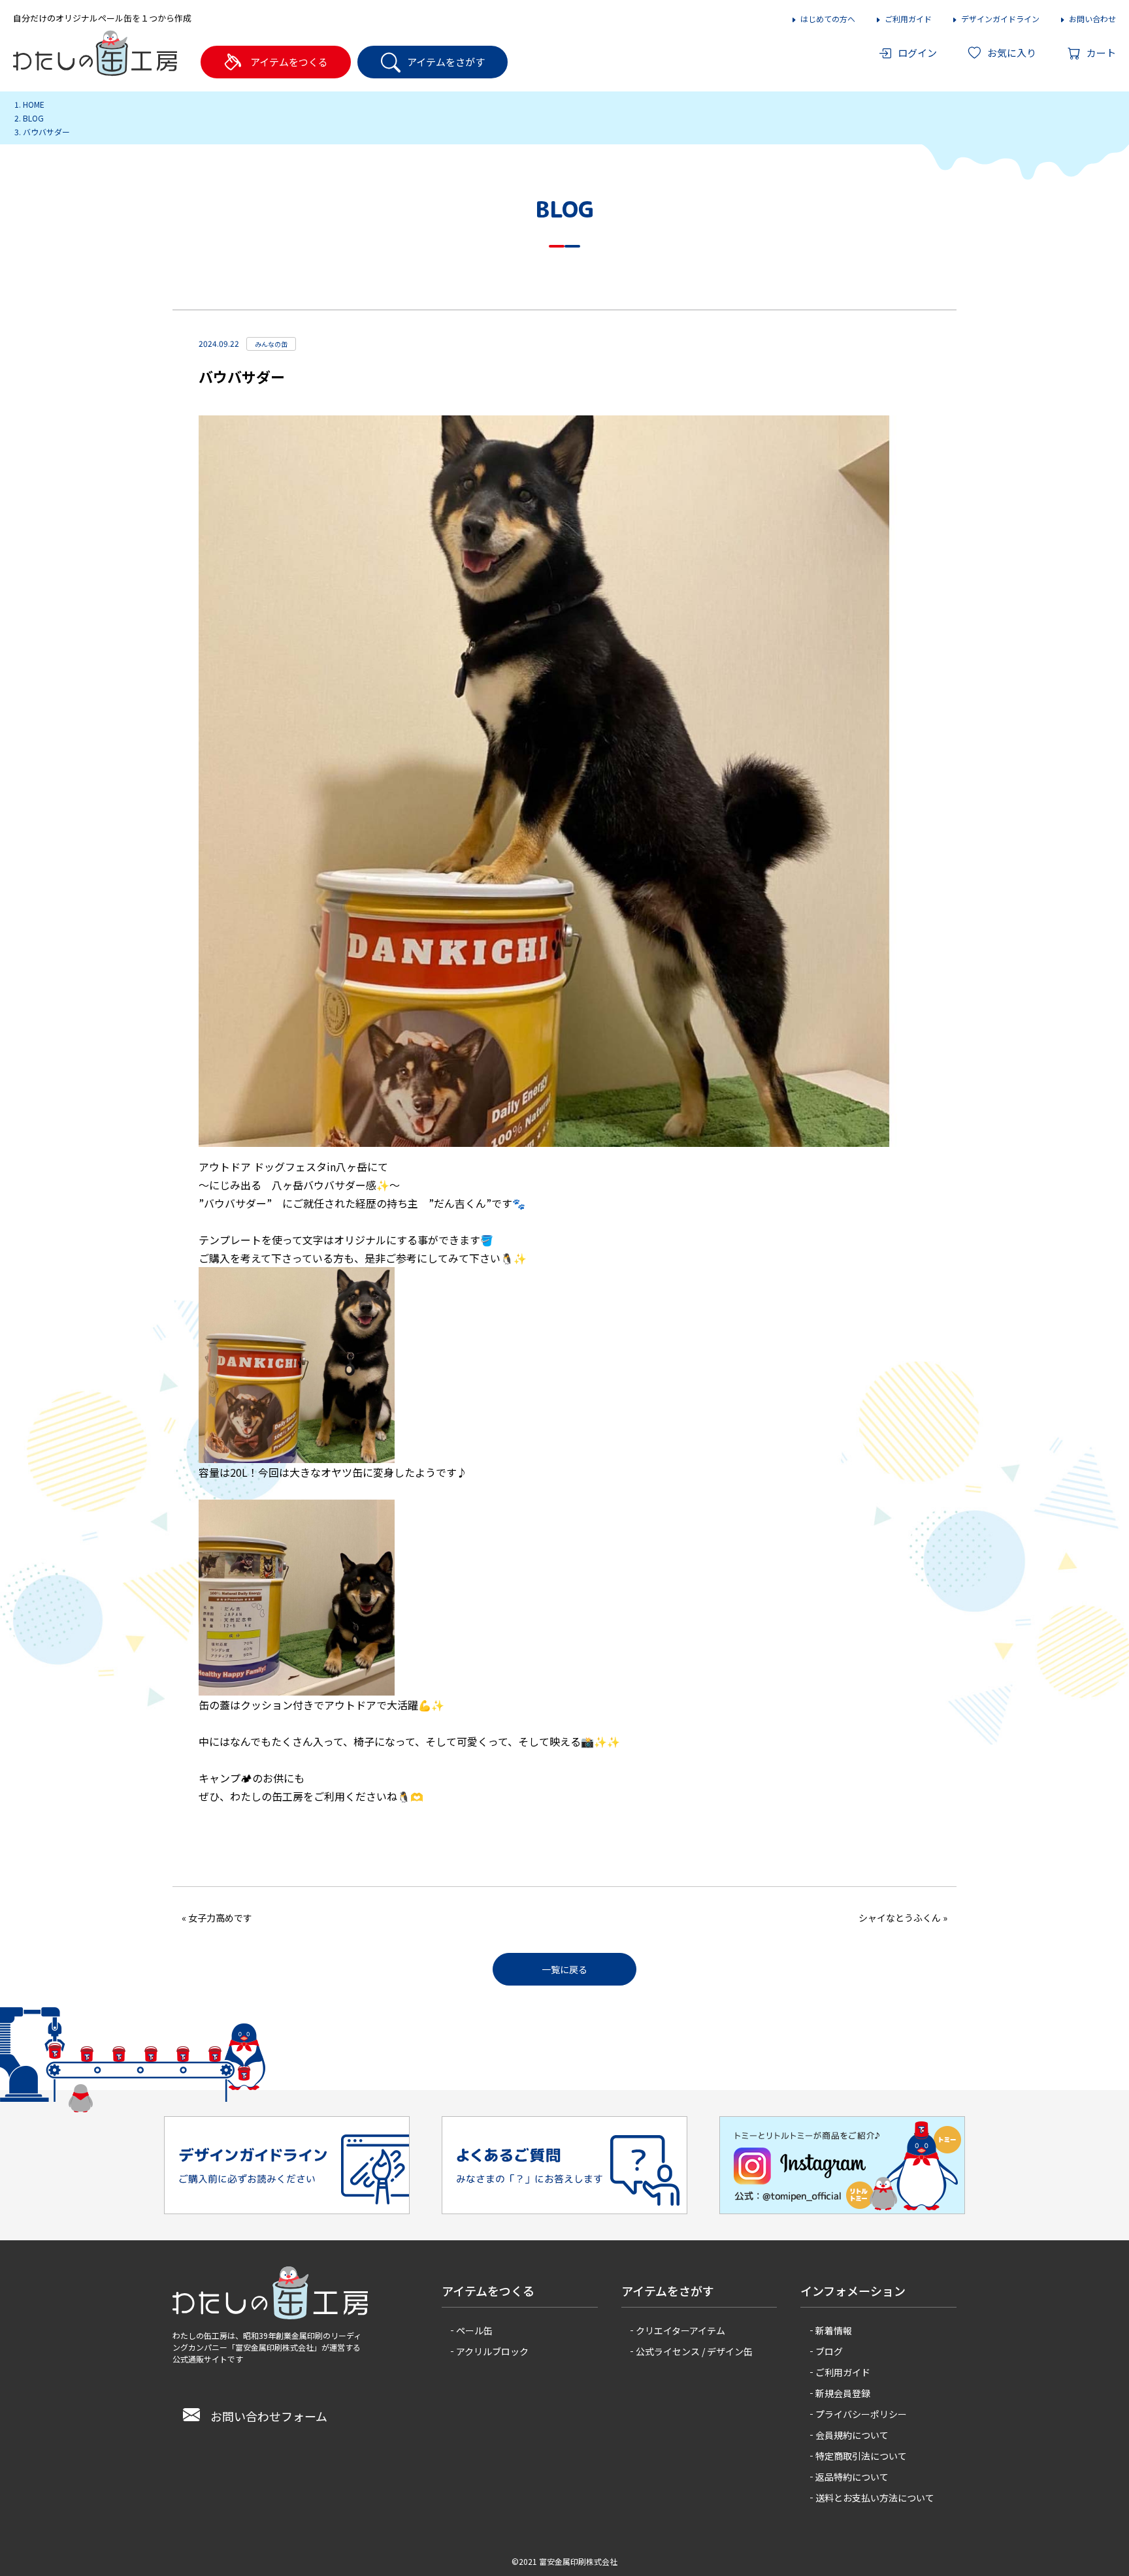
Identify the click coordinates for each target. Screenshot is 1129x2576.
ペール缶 (474, 2330)
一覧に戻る (564, 1969)
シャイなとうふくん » (903, 1918)
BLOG (33, 118)
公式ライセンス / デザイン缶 (694, 2351)
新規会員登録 (843, 2393)
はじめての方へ (828, 19)
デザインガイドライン (1000, 19)
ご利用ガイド (908, 19)
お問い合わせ (1092, 19)
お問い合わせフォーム (269, 2416)
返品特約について (852, 2477)
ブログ (829, 2351)
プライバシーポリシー (861, 2414)
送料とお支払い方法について (875, 2498)
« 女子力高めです (217, 1918)
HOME (34, 104)
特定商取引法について (861, 2456)
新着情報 (834, 2330)
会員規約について (852, 2435)
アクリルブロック (492, 2351)
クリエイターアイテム (680, 2330)
